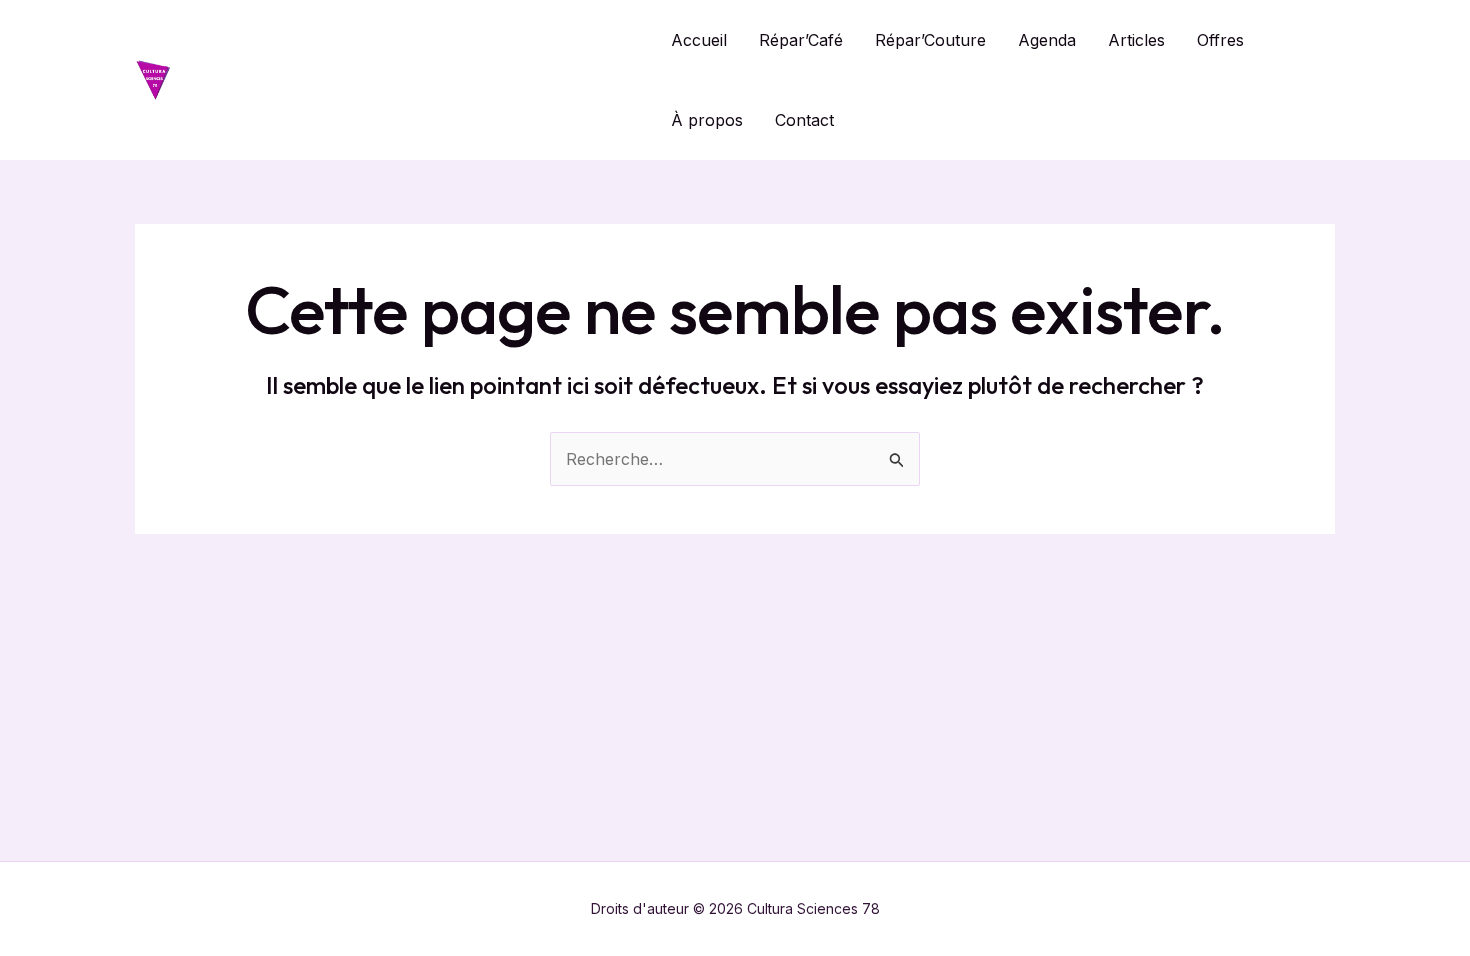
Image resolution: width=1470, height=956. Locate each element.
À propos (707, 120)
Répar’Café (801, 40)
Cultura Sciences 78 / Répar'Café (411, 80)
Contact (804, 120)
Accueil (699, 40)
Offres (1220, 40)
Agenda (1047, 40)
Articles (1136, 40)
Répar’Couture (930, 40)
